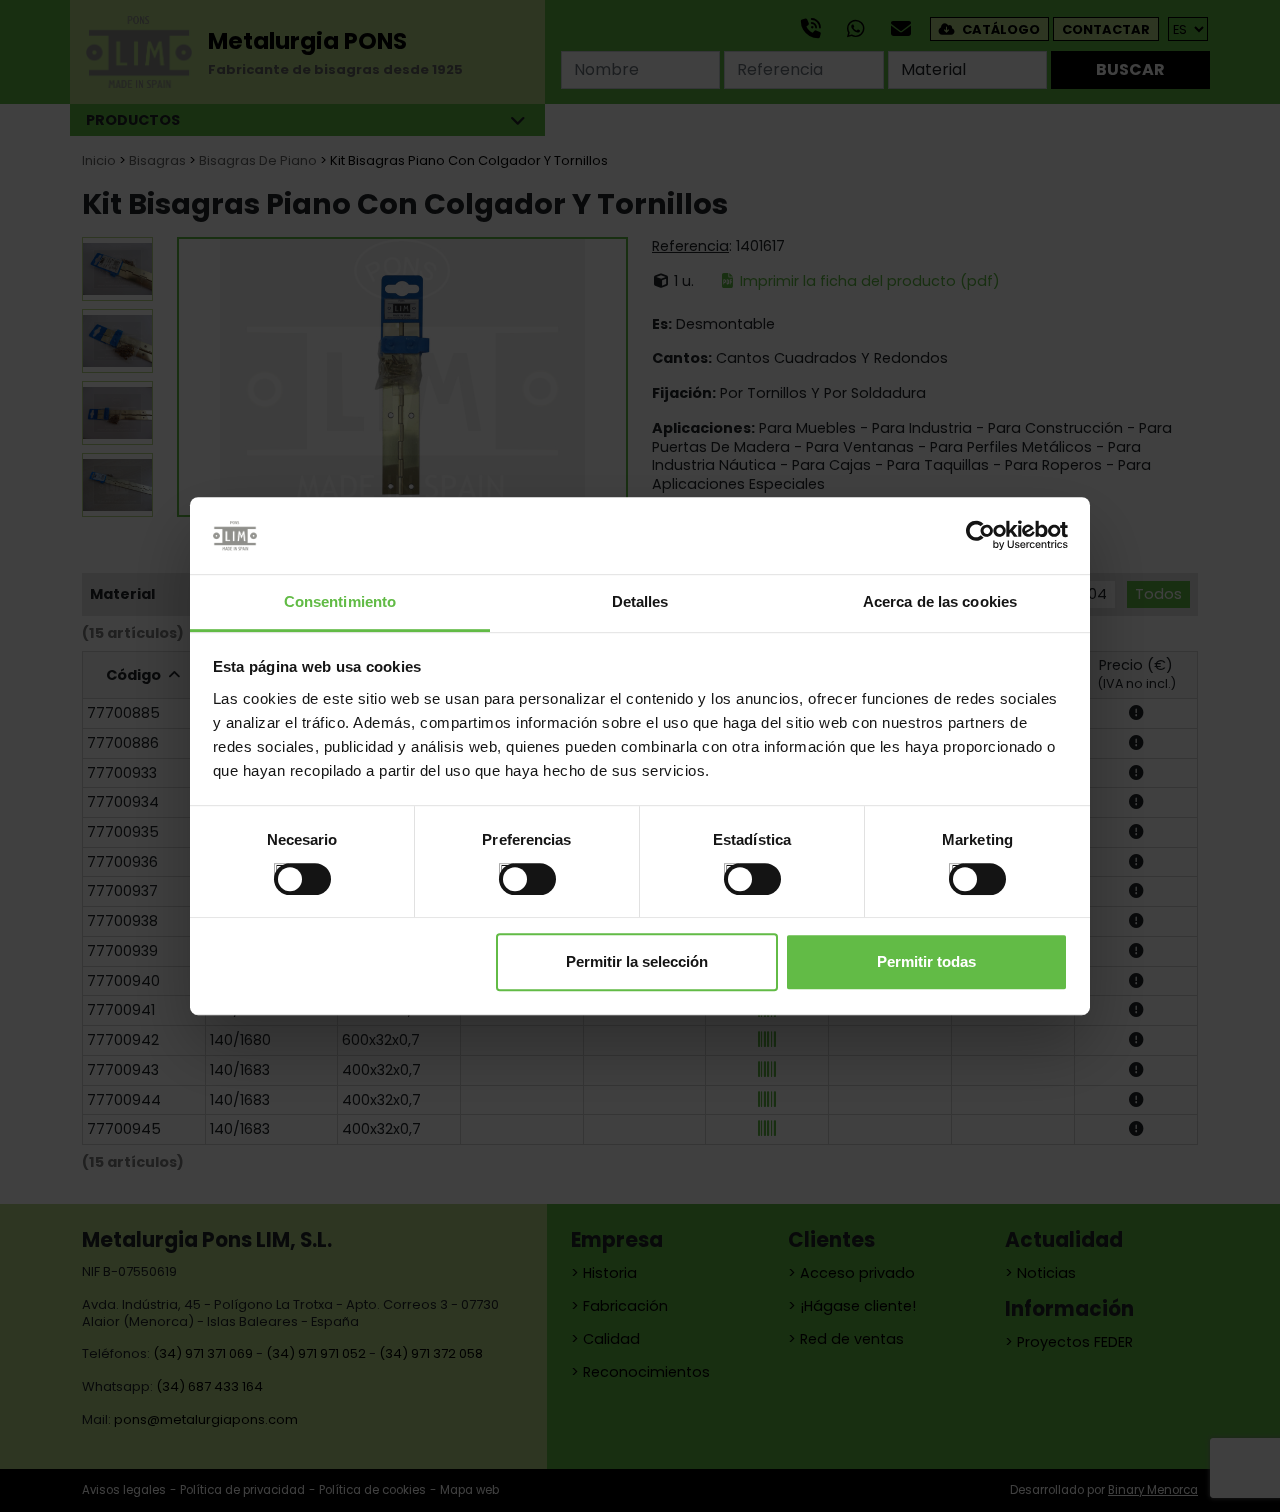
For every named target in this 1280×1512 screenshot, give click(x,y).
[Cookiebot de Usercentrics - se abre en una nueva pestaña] (980, 536)
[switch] (506, 870)
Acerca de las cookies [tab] (940, 601)
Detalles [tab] (640, 601)
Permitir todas (926, 961)
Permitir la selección (637, 961)
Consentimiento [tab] (340, 601)
